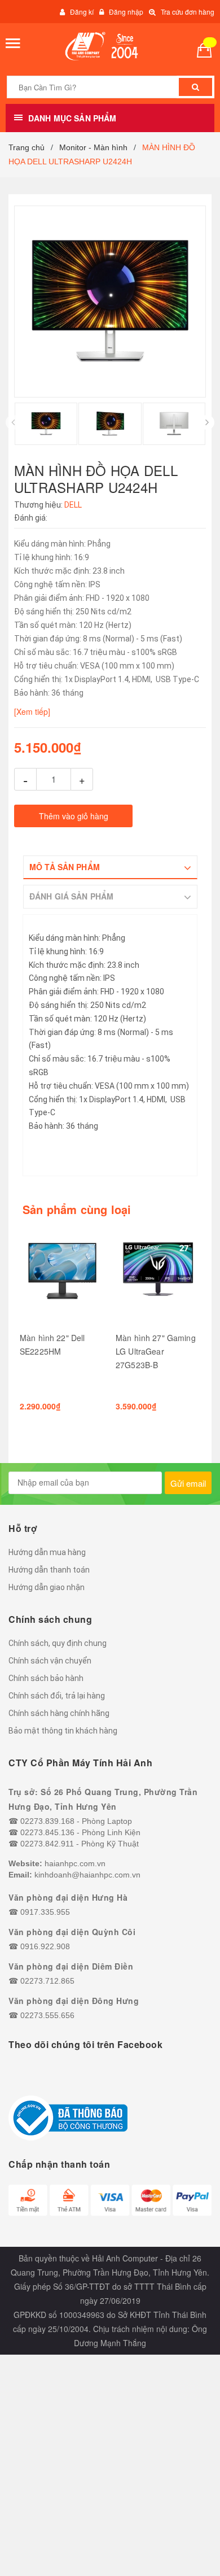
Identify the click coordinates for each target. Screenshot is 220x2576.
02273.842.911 (47, 1844)
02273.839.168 (47, 1821)
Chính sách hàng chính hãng (59, 1713)
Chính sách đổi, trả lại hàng (57, 1696)
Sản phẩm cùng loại (77, 1210)
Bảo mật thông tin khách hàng (63, 1731)
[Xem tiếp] (32, 711)
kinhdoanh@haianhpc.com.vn (87, 1875)
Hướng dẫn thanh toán (49, 1570)
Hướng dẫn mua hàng (47, 1552)
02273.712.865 (47, 1981)
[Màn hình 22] (62, 1276)
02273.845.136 (47, 1832)
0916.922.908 (45, 1946)
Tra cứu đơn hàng (188, 12)
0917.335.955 (45, 1912)
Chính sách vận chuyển (50, 1661)
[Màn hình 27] (158, 1276)
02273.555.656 (47, 2015)
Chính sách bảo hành (46, 1678)
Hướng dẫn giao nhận (47, 1587)
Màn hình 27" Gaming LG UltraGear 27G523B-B (156, 1351)
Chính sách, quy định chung (58, 1643)
